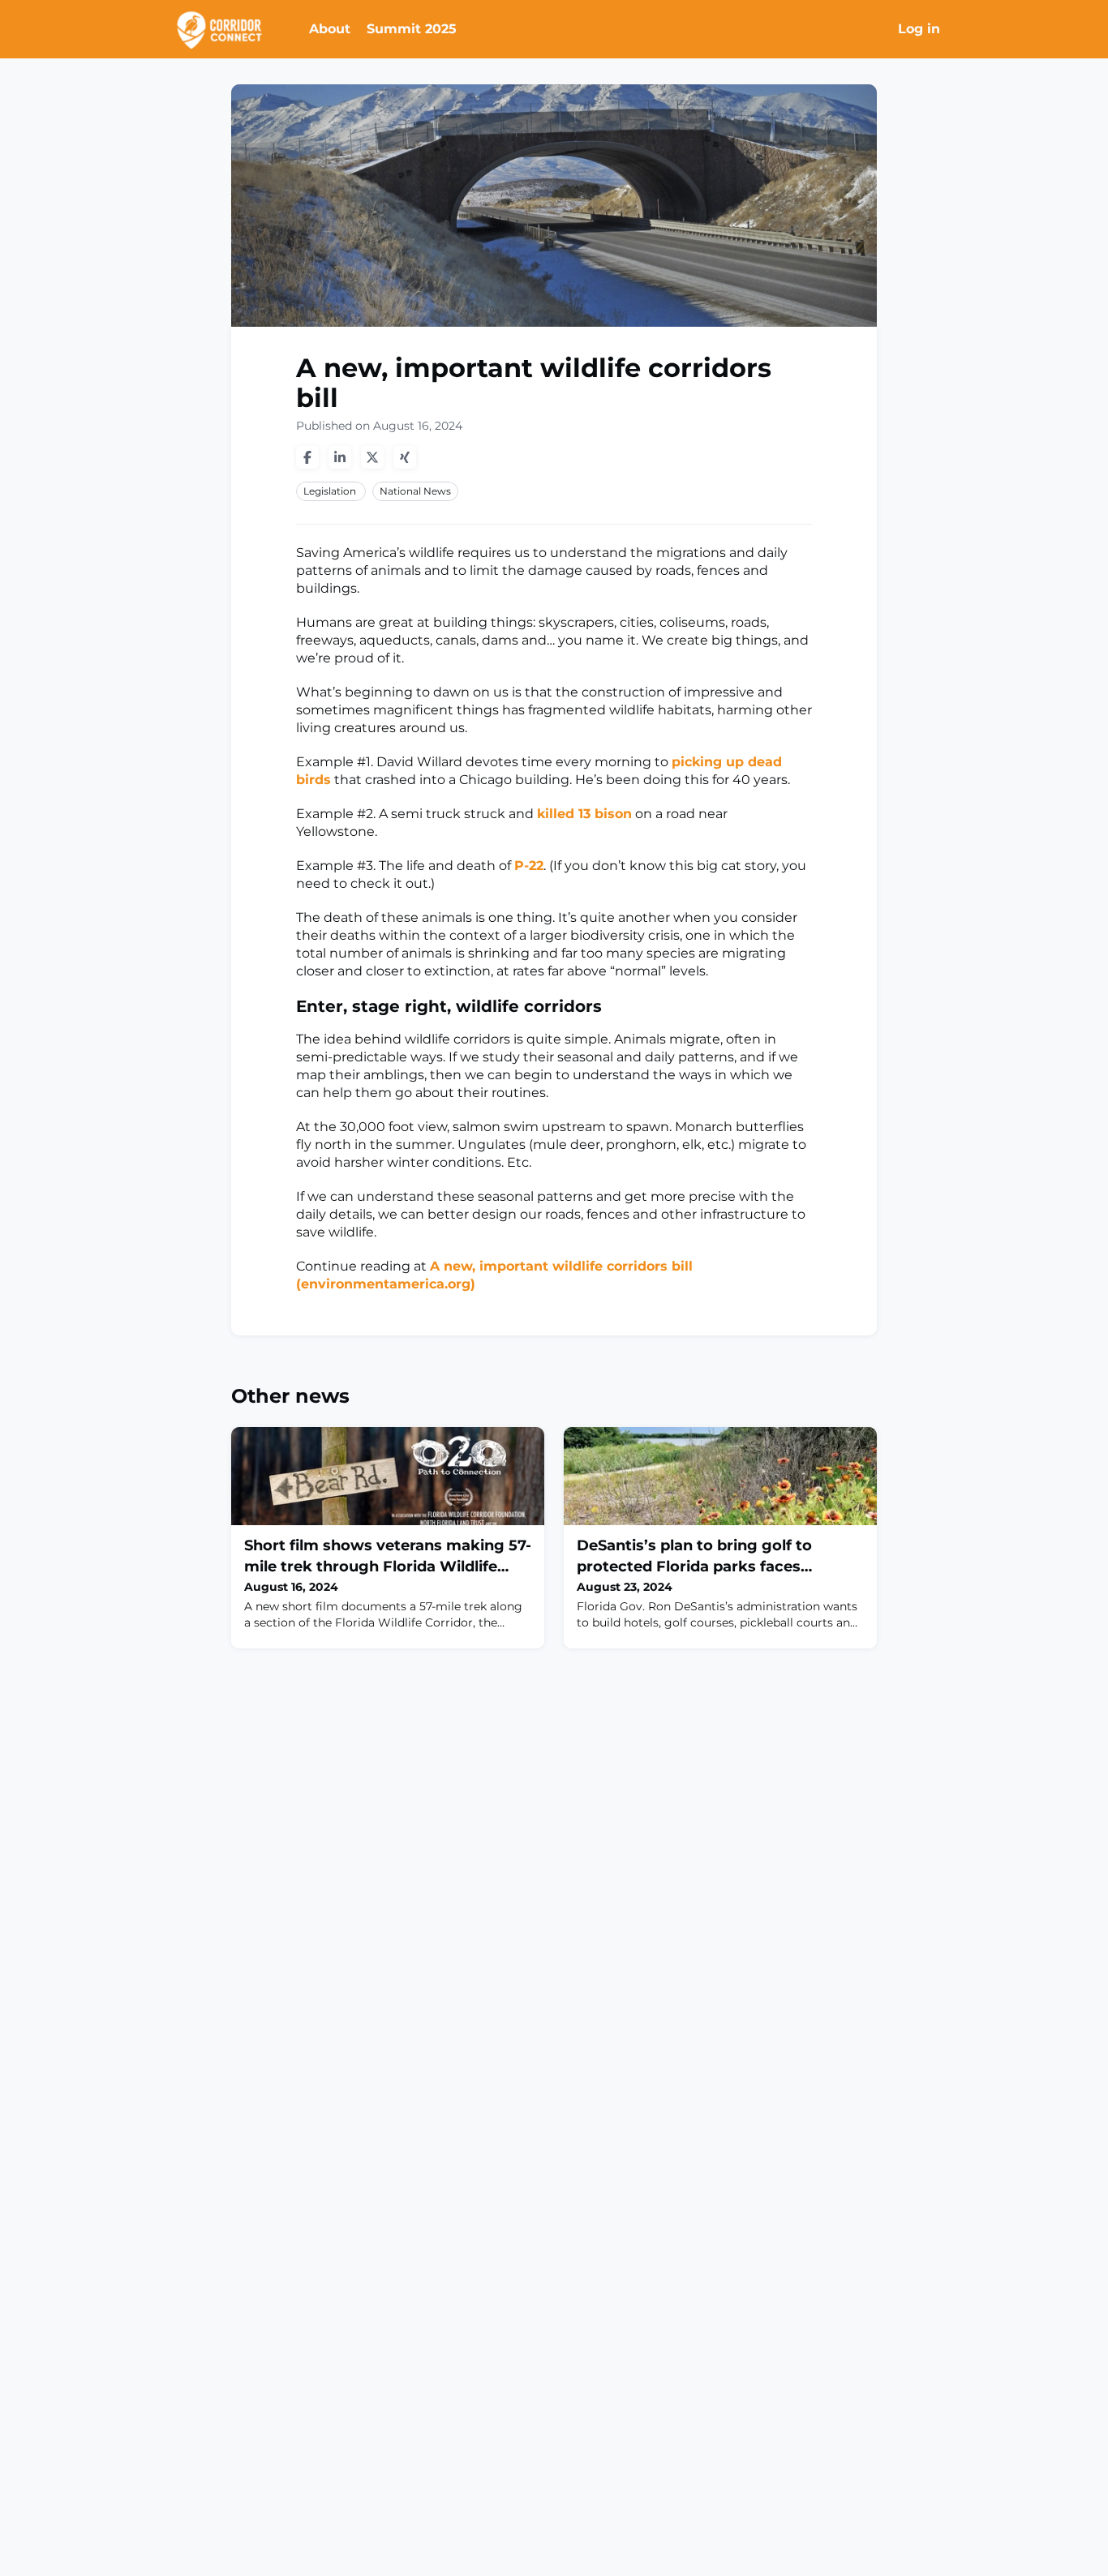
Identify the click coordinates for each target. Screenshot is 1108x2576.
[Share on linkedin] (340, 457)
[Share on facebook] (307, 457)
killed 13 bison (584, 814)
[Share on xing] (405, 457)
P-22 (529, 866)
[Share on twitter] (372, 457)
